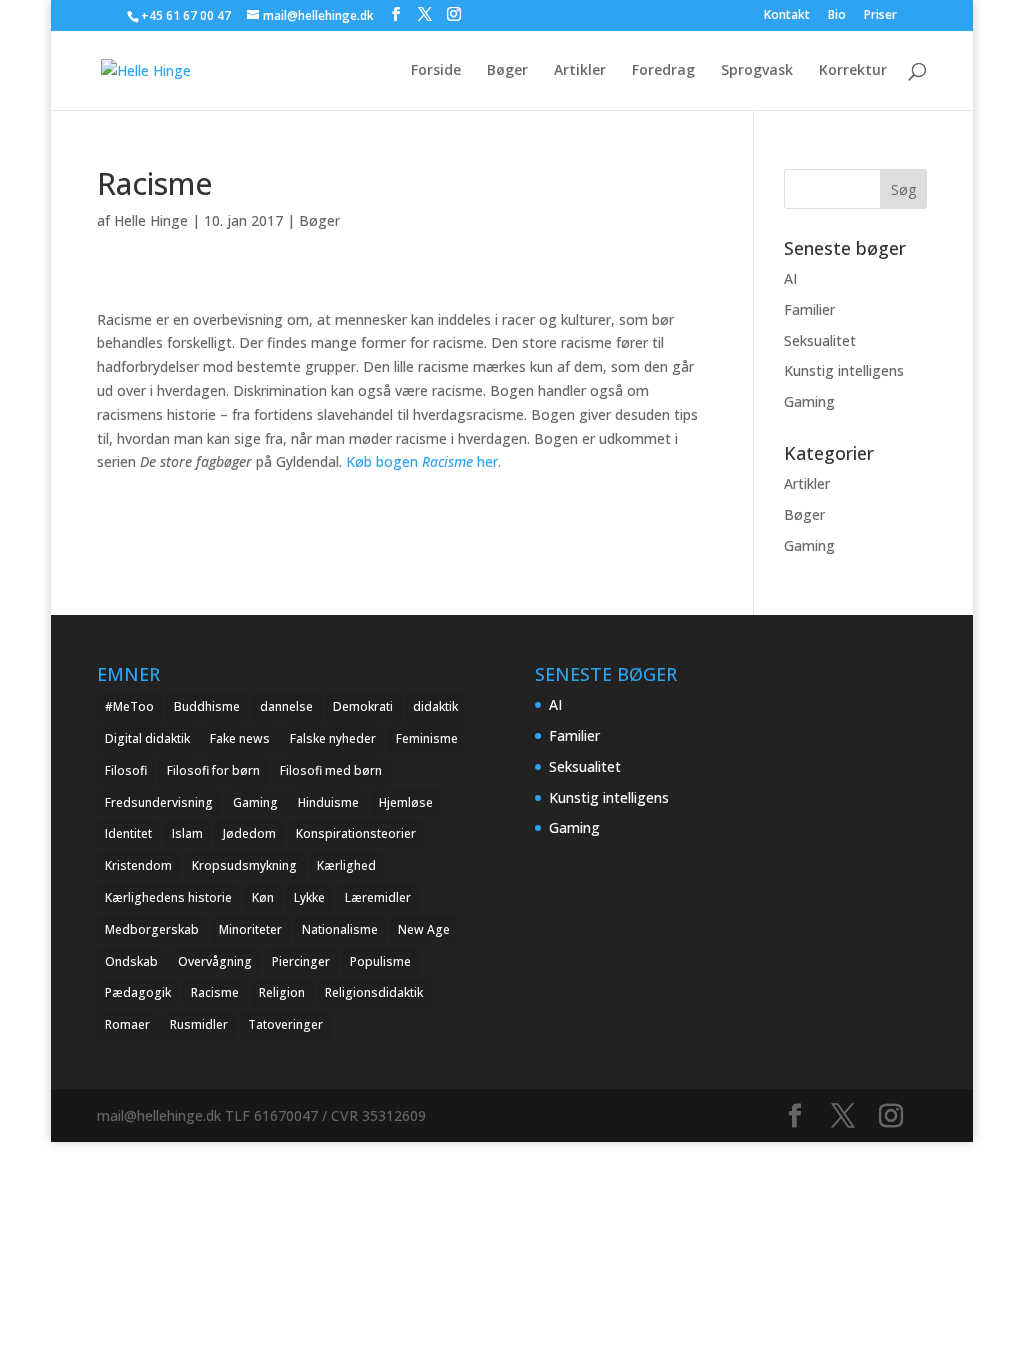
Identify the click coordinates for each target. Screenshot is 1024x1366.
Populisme (380, 961)
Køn (263, 897)
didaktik (435, 706)
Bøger (507, 71)
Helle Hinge (151, 220)
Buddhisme (207, 706)
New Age (424, 929)
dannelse (286, 706)
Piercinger (301, 961)
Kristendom (138, 865)
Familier (809, 309)
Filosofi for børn (213, 770)
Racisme (215, 992)
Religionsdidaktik (374, 992)
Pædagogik (138, 992)
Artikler (580, 71)
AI (790, 278)
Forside (436, 71)
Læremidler (378, 897)
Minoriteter (250, 929)
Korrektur (853, 71)
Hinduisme (328, 802)
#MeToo (129, 706)
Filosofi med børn (331, 770)
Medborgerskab (152, 929)
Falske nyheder (333, 738)
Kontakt (787, 16)
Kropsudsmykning (244, 865)
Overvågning (215, 961)
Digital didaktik (147, 738)
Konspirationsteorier (356, 833)
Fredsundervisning (159, 802)
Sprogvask (757, 71)
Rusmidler (199, 1024)
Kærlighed (346, 865)
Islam (187, 833)
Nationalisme (340, 929)
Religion (282, 992)
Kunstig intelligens (844, 370)
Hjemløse (406, 802)
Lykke (309, 897)
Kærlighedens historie (168, 897)
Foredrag (663, 71)
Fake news (240, 738)
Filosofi (126, 770)
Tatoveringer (285, 1024)
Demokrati (363, 706)
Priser (880, 16)
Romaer (127, 1024)
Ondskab (131, 961)
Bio (837, 16)
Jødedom (249, 833)
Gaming (809, 401)
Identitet (128, 833)
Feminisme (427, 738)
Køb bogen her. (421, 461)
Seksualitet (820, 340)
